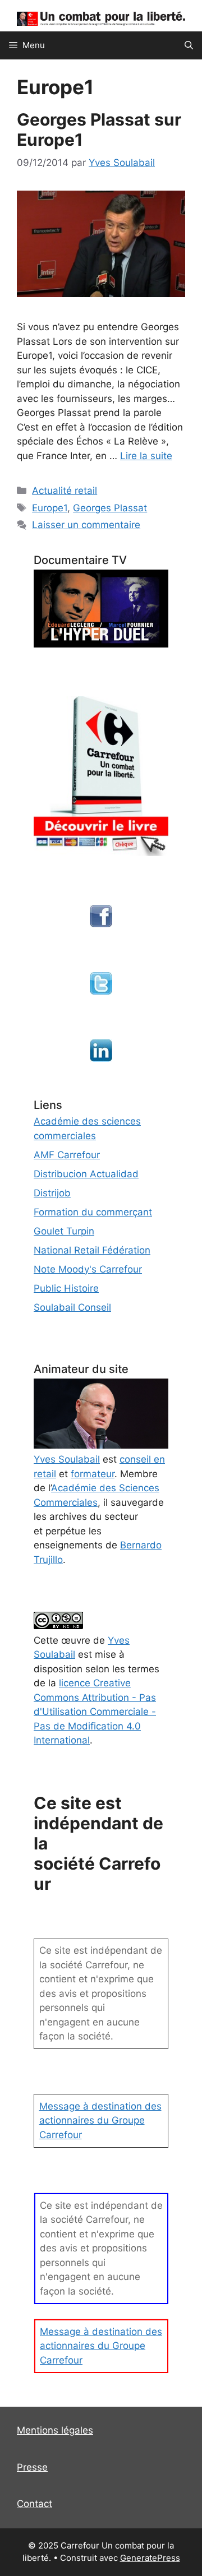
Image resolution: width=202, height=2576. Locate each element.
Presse (32, 2467)
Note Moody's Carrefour (88, 1269)
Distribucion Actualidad (86, 1174)
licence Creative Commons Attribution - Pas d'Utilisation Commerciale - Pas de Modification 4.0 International (95, 1712)
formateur (93, 1474)
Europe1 (50, 508)
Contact (35, 2504)
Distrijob (52, 1193)
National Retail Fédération (92, 1250)
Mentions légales (55, 2430)
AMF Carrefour (67, 1155)
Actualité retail (65, 491)
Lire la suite (146, 456)
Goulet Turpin (64, 1231)
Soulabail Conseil (72, 1307)
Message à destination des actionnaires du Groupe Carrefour (100, 2121)
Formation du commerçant (93, 1212)
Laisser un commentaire (86, 525)
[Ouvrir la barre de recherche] (189, 45)
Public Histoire (66, 1288)
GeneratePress (150, 2558)
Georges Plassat (110, 508)
